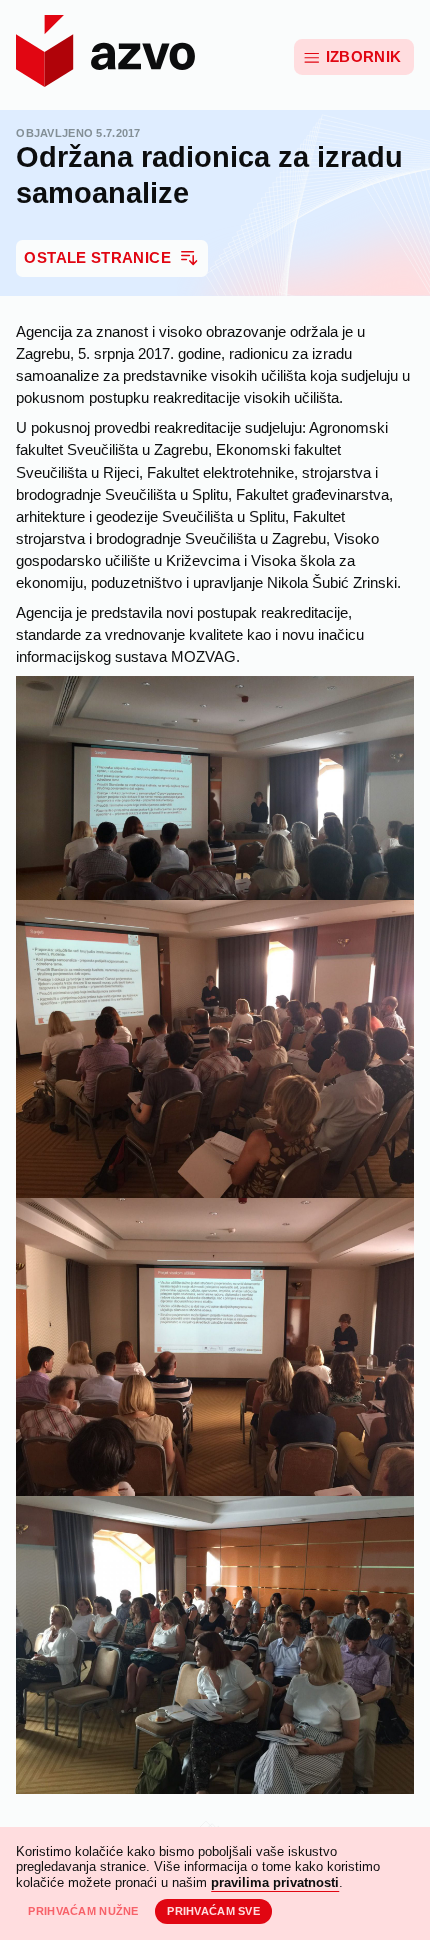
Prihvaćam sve (213, 1911)
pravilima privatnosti (275, 1882)
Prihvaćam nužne (83, 1911)
